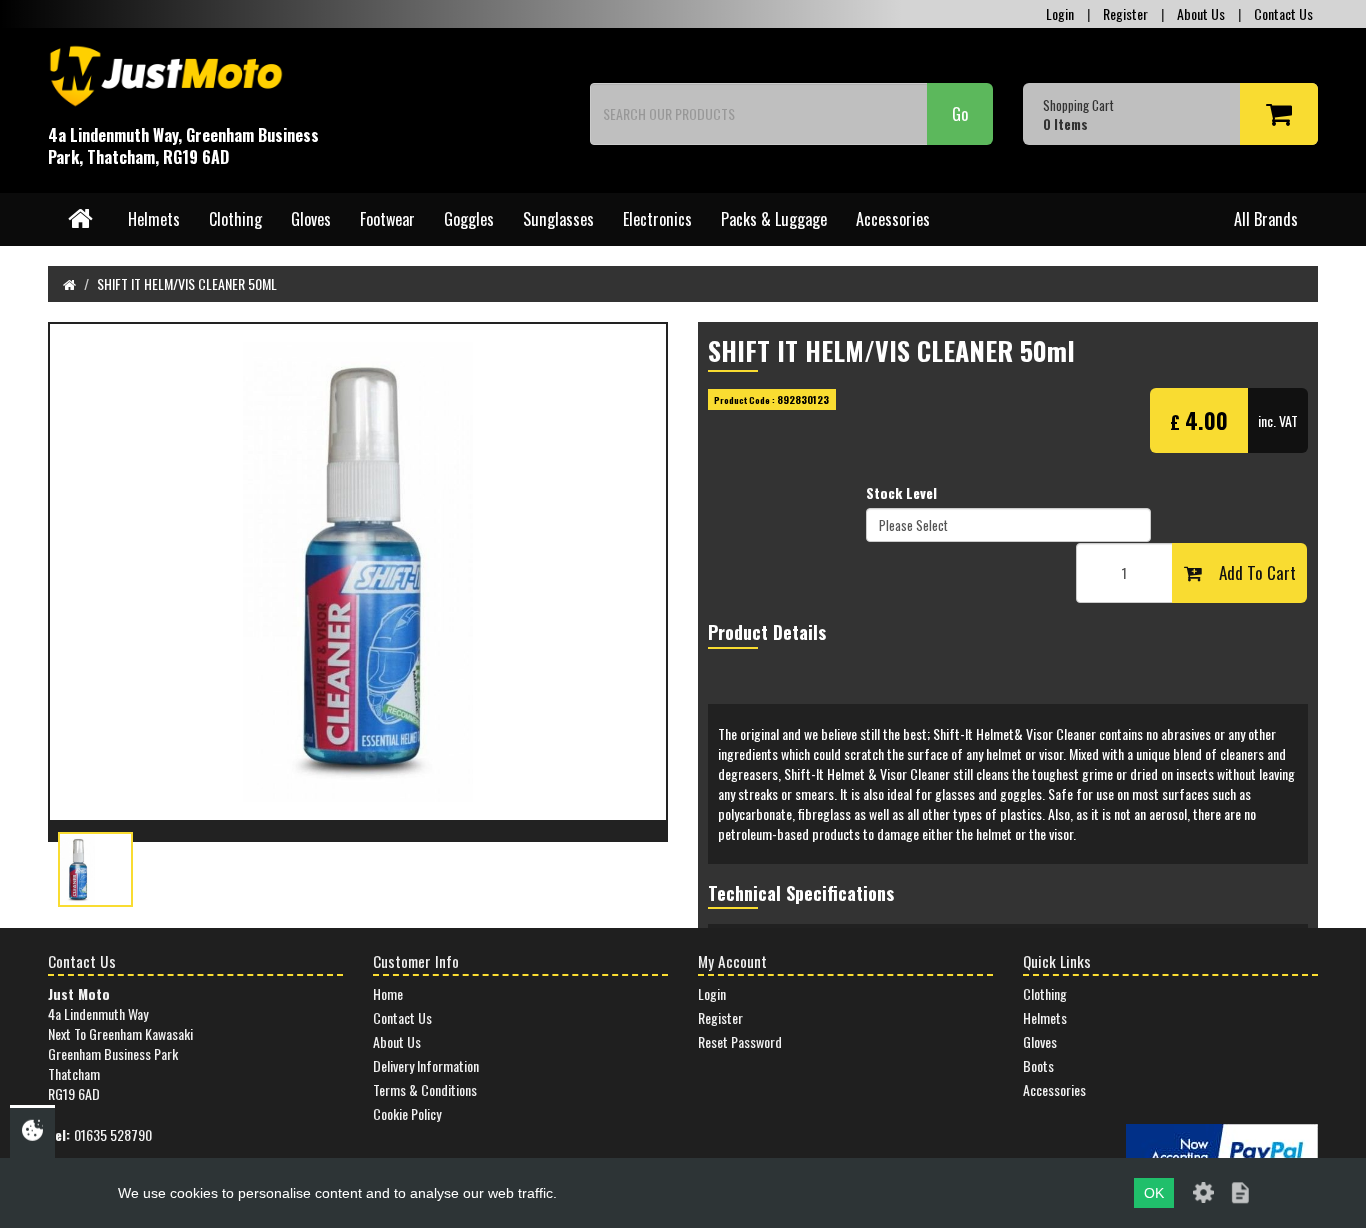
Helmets (154, 219)
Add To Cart (1249, 572)
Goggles (469, 219)
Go (960, 114)
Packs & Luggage (774, 219)
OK (1154, 1193)
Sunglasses (558, 219)
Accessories (893, 219)
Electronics (657, 219)
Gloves (311, 219)
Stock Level (901, 493)
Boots (1038, 1065)
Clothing (235, 219)
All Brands (1266, 219)
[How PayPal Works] (1222, 1148)
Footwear (387, 219)
